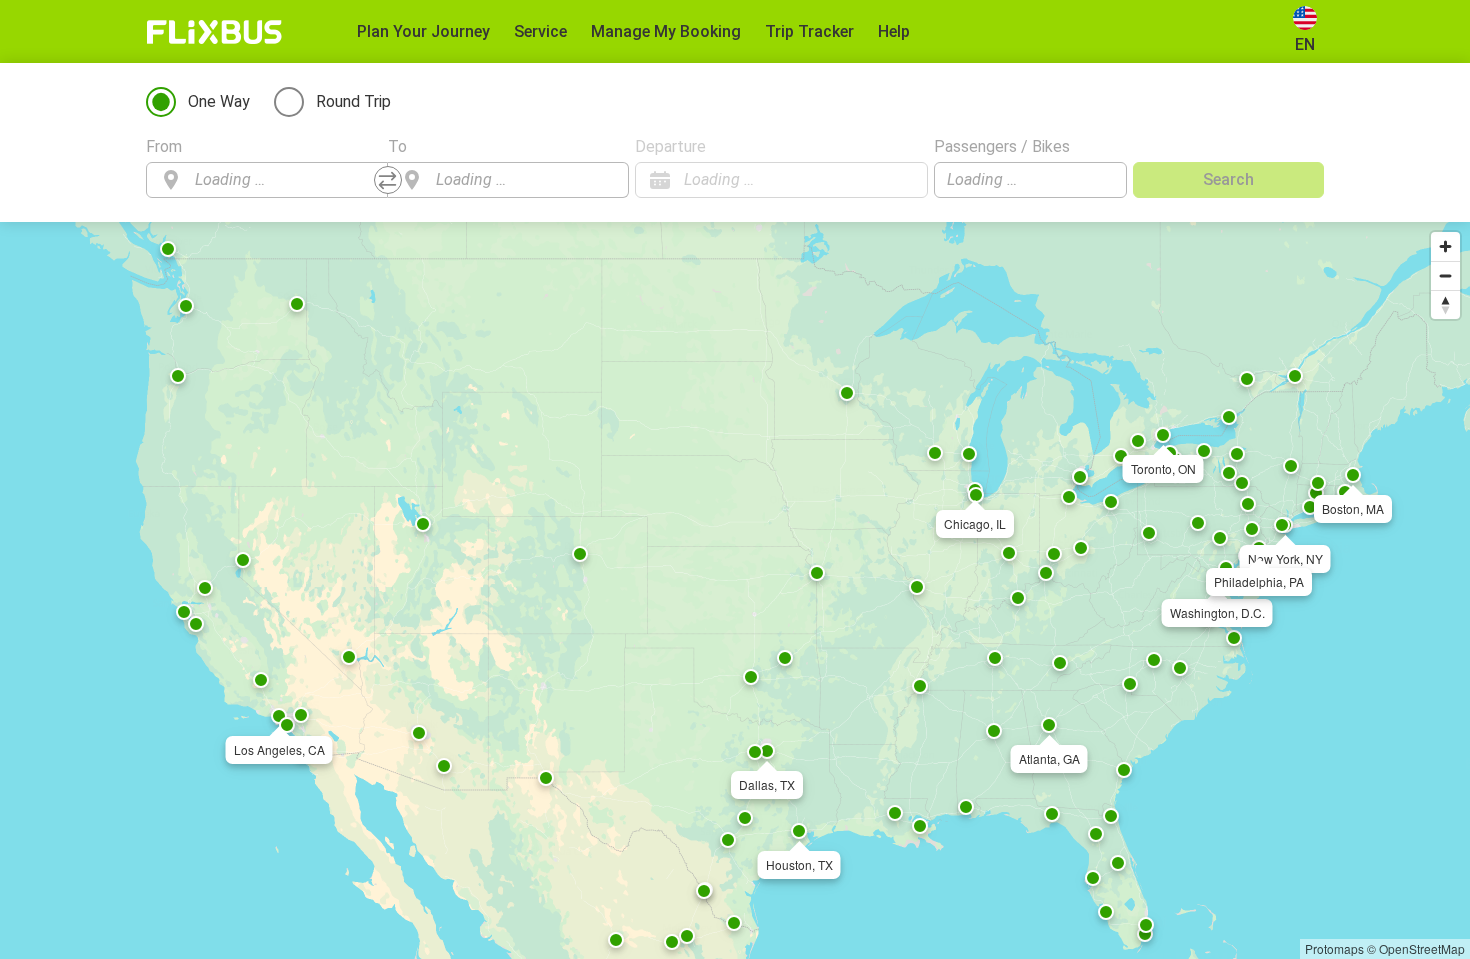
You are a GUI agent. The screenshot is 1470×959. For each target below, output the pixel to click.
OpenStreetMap (1422, 948)
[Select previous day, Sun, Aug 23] (873, 180)
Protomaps (1334, 948)
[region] (735, 590)
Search (1228, 179)
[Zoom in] (1445, 246)
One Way (219, 101)
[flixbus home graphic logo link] (214, 32)
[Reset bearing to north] (1445, 304)
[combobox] (285, 180)
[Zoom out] (1445, 275)
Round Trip (353, 101)
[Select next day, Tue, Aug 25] (903, 180)
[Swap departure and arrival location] (388, 180)
